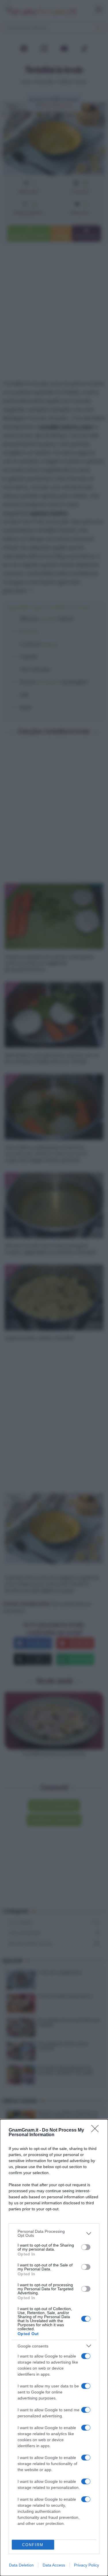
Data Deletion (21, 2565)
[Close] (97, 2130)
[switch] (86, 2247)
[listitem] (54, 2233)
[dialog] (54, 2348)
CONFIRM (33, 2545)
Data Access (54, 2565)
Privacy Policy (87, 2565)
